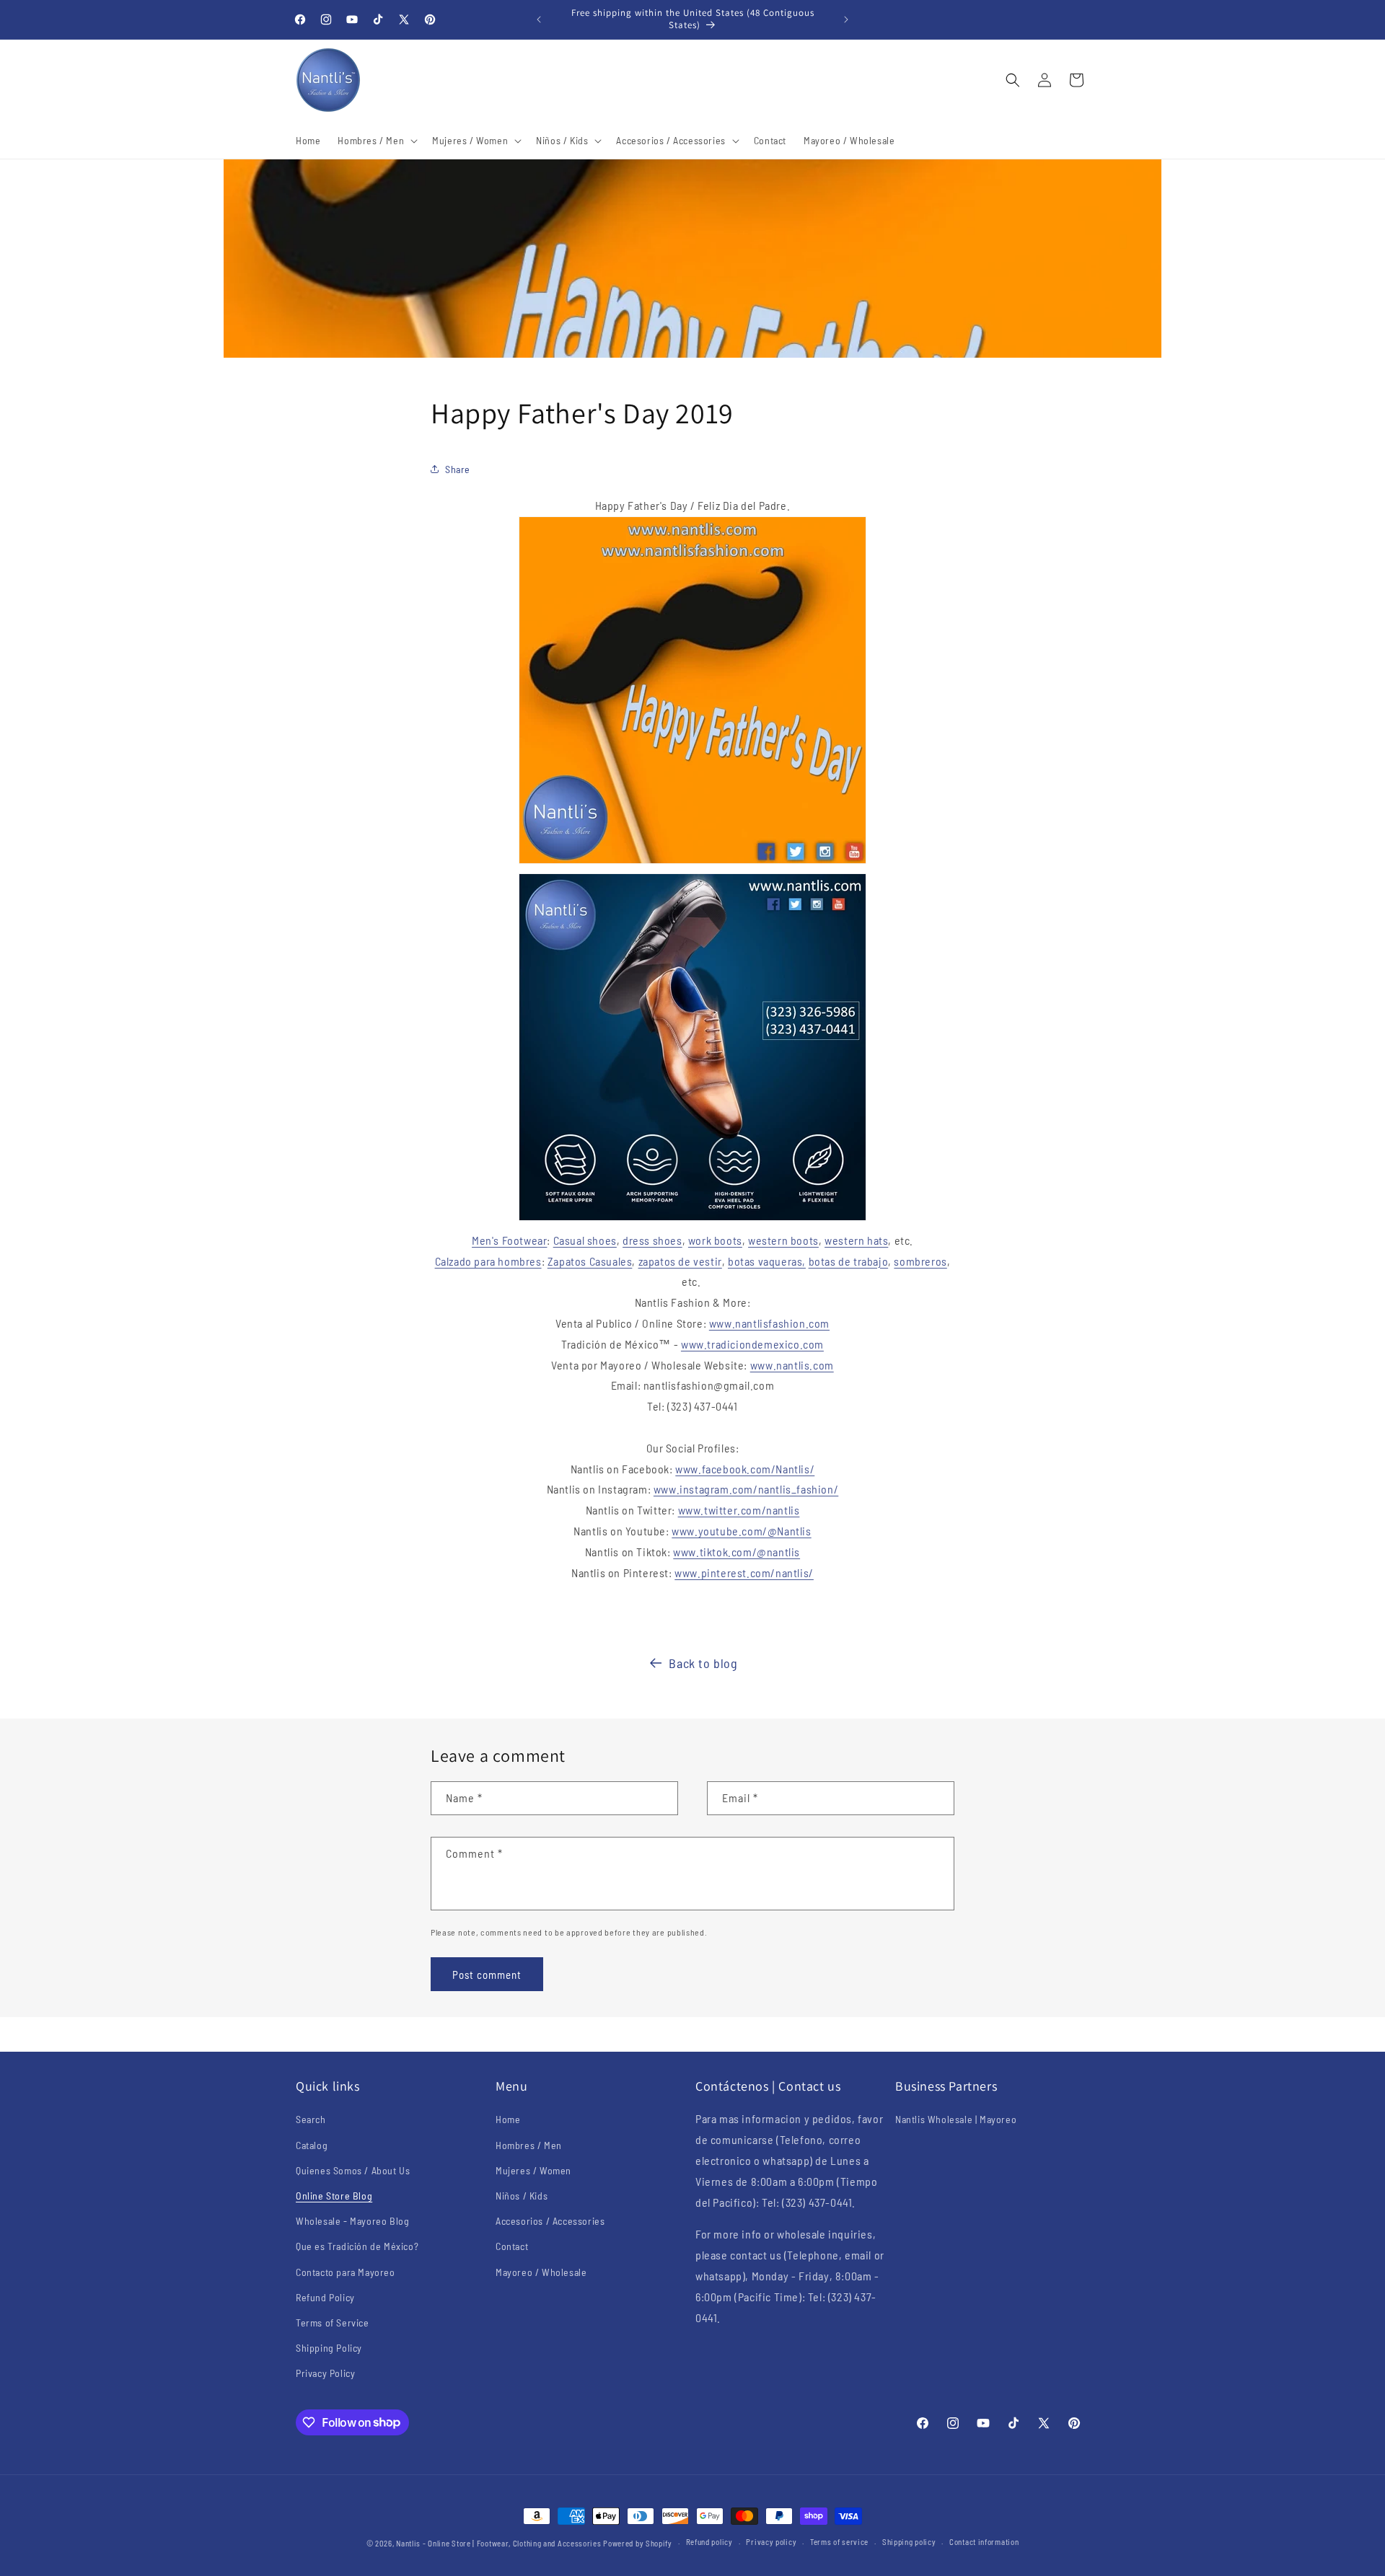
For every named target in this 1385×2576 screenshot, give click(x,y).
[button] (376, 141)
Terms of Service (333, 2323)
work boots (715, 1240)
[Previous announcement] (539, 19)
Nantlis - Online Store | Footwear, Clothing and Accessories (498, 2543)
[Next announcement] (846, 19)
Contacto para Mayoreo (346, 2272)
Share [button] (458, 469)
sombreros (920, 1261)
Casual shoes (585, 1240)
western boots (783, 1240)
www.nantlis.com (792, 1365)
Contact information (984, 2542)
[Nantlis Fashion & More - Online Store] (692, 862)
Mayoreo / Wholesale (541, 2272)
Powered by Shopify (638, 2543)
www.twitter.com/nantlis (739, 1510)
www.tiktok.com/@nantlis (737, 1552)
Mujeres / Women (533, 2170)
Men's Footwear (509, 1240)
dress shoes (652, 1240)
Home (508, 2119)
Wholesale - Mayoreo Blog (352, 2221)
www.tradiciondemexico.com (752, 1344)
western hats (856, 1240)
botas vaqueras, (767, 1261)
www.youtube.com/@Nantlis (741, 1531)
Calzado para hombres (488, 1261)
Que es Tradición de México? (357, 2246)
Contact (512, 2246)
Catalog (312, 2145)
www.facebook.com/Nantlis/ (745, 1469)
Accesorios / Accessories (550, 2221)
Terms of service (839, 2542)
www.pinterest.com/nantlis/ (744, 1572)
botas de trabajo (849, 1261)
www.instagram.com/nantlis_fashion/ (746, 1489)
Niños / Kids (522, 2196)
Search (311, 2119)
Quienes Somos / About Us (353, 2170)
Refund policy (709, 2542)
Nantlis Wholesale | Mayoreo (956, 2119)
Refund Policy (325, 2297)
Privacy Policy (325, 2373)
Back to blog (703, 1663)
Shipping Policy (329, 2348)
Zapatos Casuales (590, 1261)
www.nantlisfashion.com (769, 1323)
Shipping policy (909, 2542)
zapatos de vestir (680, 1261)
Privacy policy (771, 2542)
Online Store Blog (334, 2196)
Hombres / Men (529, 2145)
